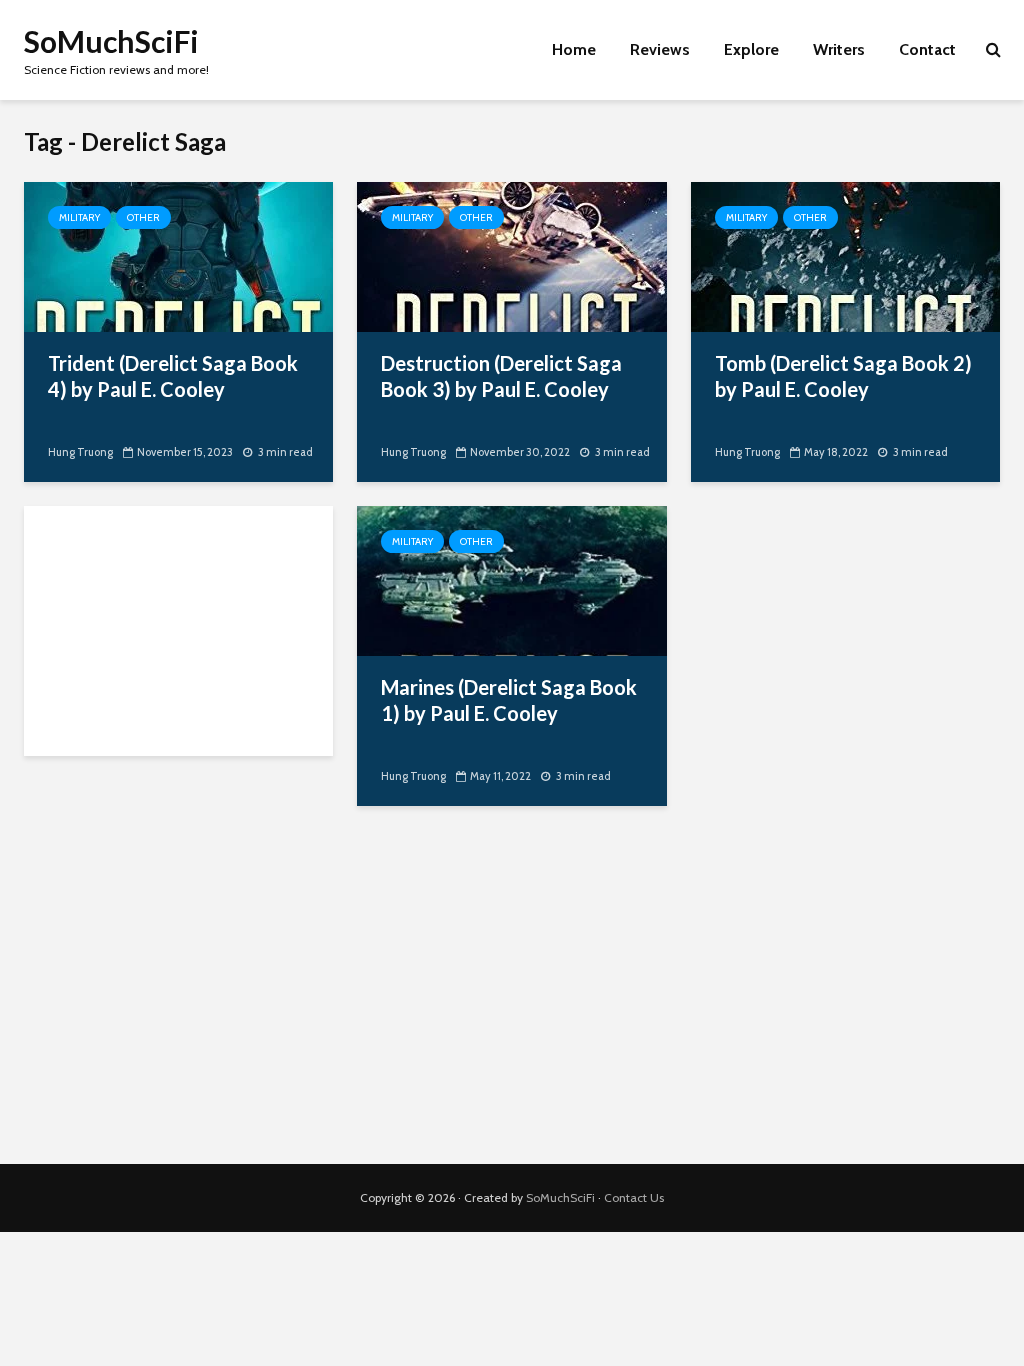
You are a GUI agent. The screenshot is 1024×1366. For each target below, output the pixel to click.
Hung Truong (80, 452)
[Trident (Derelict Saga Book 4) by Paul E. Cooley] (178, 255)
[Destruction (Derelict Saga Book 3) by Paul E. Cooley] (511, 255)
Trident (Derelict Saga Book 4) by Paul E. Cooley (173, 376)
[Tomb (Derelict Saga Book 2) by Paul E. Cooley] (845, 255)
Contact (927, 49)
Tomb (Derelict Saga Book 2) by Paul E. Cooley (843, 376)
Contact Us (634, 1197)
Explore (751, 49)
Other (143, 217)
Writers (839, 49)
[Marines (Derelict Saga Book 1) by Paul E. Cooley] (511, 579)
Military (79, 217)
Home (574, 49)
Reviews (660, 49)
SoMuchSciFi (111, 41)
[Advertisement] (178, 631)
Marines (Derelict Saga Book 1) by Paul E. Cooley (509, 700)
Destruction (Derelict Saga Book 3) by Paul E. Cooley (501, 376)
